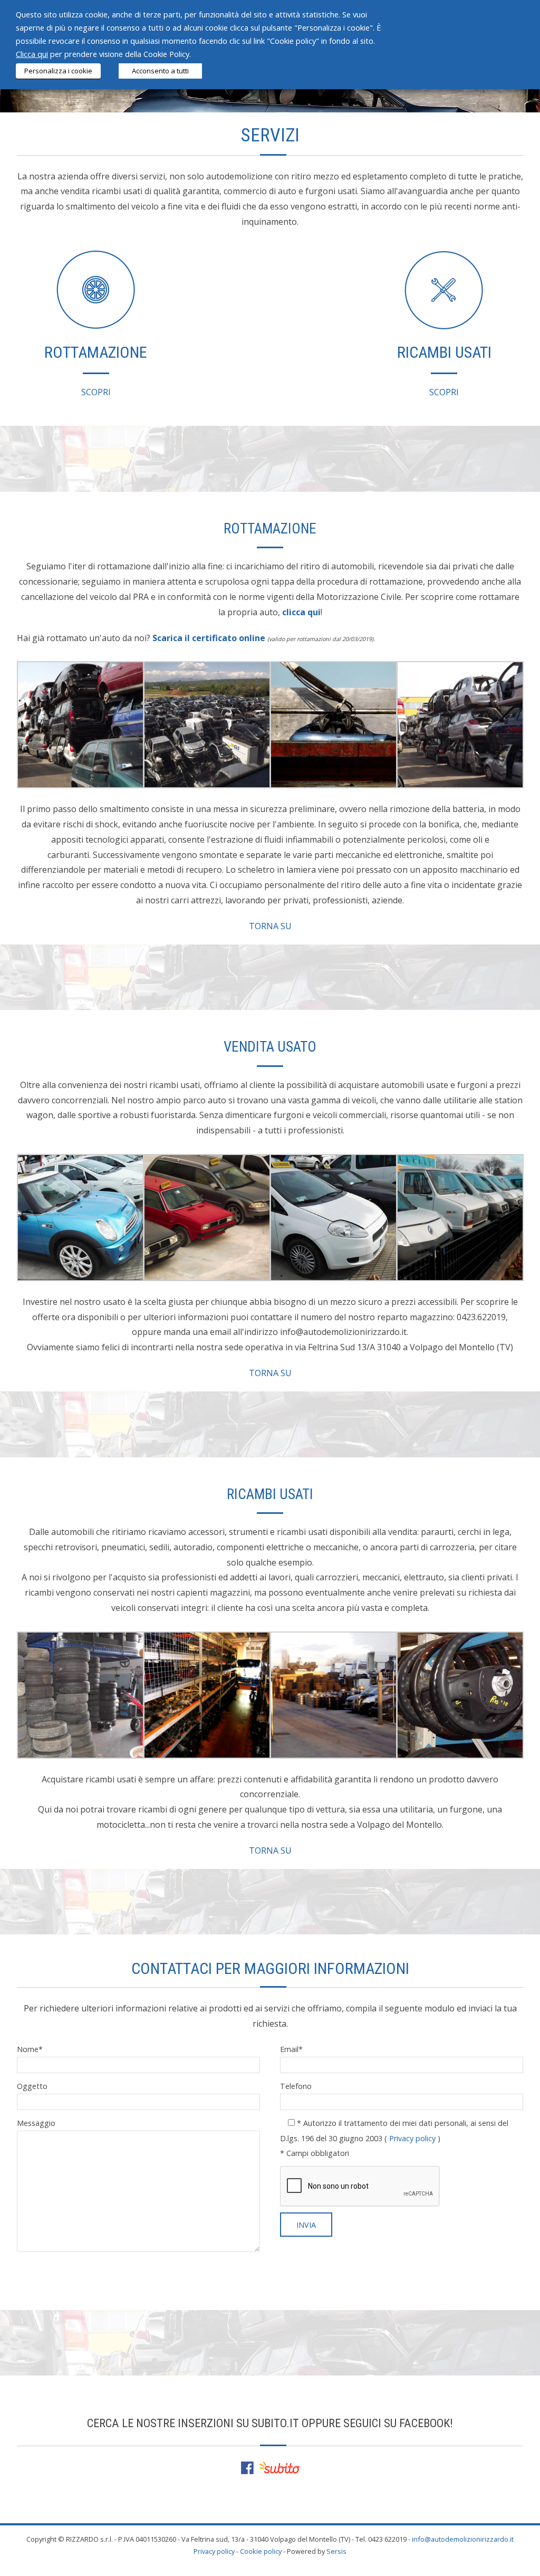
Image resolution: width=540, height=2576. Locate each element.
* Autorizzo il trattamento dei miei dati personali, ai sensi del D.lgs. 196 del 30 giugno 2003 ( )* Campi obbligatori (394, 2138)
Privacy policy (412, 2138)
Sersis (336, 2551)
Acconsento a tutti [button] (160, 71)
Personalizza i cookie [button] (58, 71)
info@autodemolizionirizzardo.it (463, 2539)
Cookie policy (261, 2551)
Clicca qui (32, 54)
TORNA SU (270, 926)
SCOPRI (96, 392)
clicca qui (301, 612)
